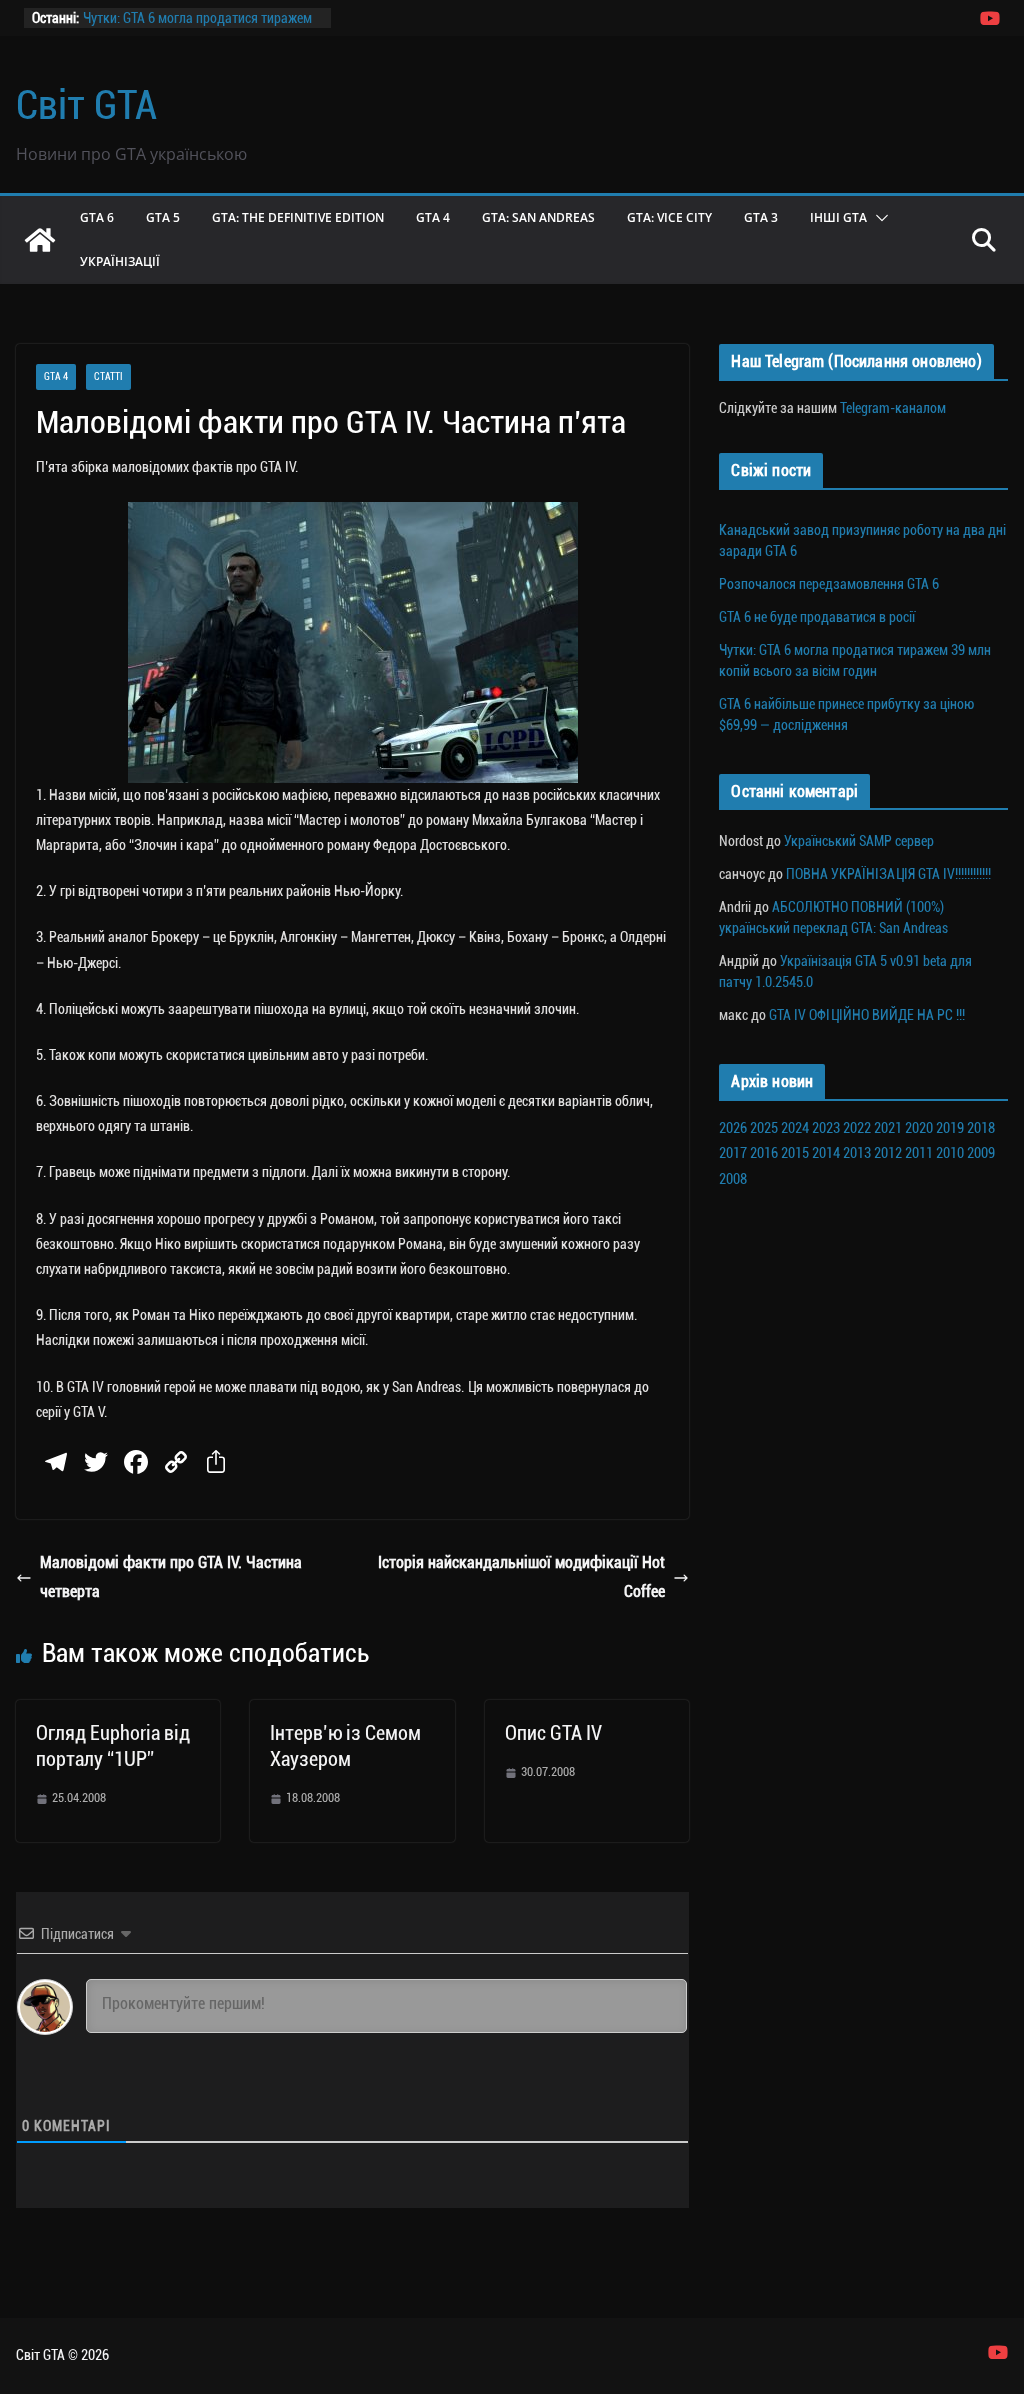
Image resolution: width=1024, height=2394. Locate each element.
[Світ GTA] (40, 240)
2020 (919, 1128)
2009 (981, 1153)
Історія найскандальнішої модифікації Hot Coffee (521, 1577)
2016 (764, 1153)
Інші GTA (838, 217)
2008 (733, 1179)
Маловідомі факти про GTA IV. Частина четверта (171, 1577)
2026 (733, 1128)
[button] (878, 218)
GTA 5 (163, 217)
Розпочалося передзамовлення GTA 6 (829, 584)
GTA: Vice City (669, 217)
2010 (950, 1153)
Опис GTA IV (553, 1733)
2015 (795, 1153)
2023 (826, 1128)
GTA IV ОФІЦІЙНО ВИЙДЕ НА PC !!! (867, 1015)
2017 (733, 1153)
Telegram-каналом (893, 408)
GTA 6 (97, 217)
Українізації (120, 261)
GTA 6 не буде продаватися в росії (817, 617)
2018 (981, 1128)
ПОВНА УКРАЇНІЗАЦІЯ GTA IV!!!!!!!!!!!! (888, 874)
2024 (795, 1128)
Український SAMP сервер (859, 841)
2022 (857, 1128)
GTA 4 (433, 217)
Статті (108, 376)
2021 (888, 1128)
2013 (857, 1153)
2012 (888, 1153)
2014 (826, 1153)
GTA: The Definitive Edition (298, 217)
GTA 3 (761, 217)
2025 (764, 1128)
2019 (950, 1128)
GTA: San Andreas (538, 217)
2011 (919, 1153)
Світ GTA (86, 105)
